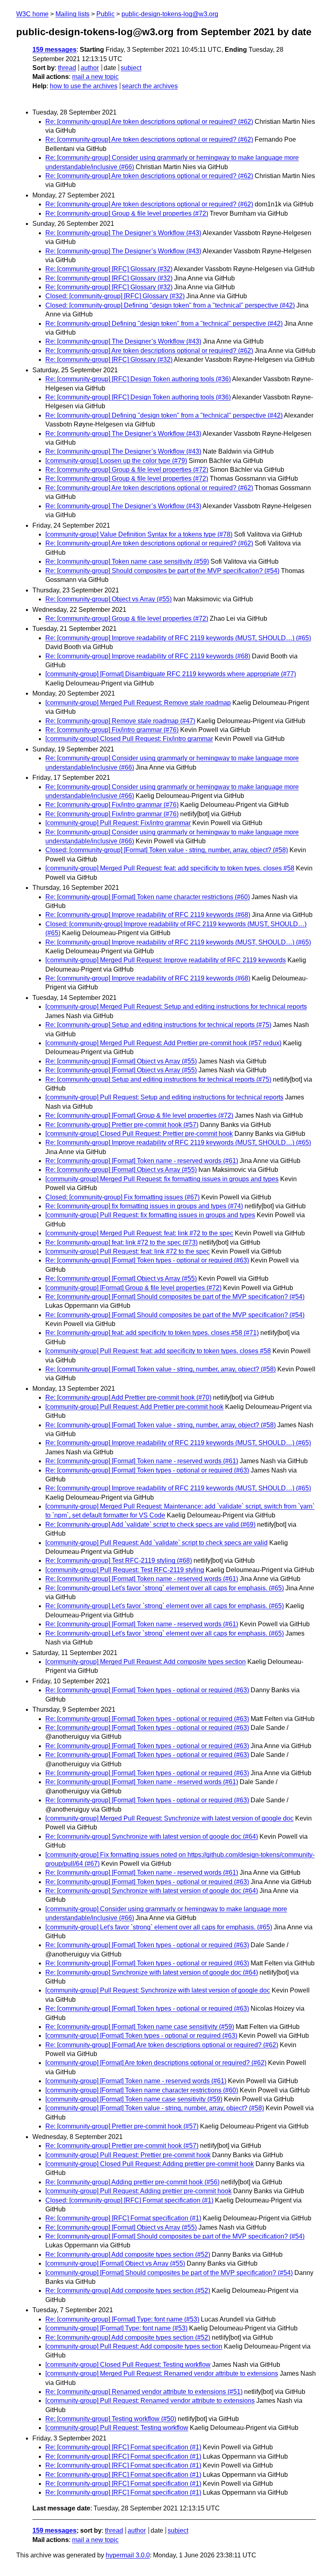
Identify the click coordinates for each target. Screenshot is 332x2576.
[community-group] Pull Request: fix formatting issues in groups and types (150, 1215)
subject (131, 68)
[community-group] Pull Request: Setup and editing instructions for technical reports (164, 1097)
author (90, 68)
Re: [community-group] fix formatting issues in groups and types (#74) (144, 1206)
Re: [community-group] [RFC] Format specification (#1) (123, 2218)
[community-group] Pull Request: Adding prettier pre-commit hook (138, 2191)
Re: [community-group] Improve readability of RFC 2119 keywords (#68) (148, 656)
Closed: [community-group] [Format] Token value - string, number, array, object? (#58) (167, 850)
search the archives (150, 86)
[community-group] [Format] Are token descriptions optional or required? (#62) (156, 2063)
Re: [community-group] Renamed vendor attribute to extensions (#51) (144, 2392)
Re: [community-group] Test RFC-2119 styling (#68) (119, 1561)
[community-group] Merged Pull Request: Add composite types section (146, 1662)
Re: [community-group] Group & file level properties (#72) (127, 213)
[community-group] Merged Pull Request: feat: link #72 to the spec (139, 1233)
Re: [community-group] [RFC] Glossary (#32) (109, 269)
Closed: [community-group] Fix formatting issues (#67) (122, 1197)
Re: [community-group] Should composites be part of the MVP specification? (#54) (162, 571)
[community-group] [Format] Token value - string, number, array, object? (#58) (155, 2108)
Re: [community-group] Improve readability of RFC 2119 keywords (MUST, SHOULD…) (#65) (178, 638)
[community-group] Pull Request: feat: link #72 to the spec (128, 1251)
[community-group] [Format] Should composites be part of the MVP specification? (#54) (169, 2273)
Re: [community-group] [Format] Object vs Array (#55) (121, 1061)
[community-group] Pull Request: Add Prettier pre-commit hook (134, 1407)
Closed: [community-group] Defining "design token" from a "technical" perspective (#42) (170, 305)
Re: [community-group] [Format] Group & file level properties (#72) (139, 1115)
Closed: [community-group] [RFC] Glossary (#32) (115, 296)
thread (67, 68)
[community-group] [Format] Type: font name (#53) (116, 2328)
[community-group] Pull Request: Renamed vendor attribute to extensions (150, 2401)
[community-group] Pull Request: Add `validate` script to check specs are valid (156, 1543)
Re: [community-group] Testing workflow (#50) (111, 2419)
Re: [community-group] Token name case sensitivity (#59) (127, 561)
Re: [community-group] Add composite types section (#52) (128, 2255)
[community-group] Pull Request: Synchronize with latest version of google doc (158, 1990)
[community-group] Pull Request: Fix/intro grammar (118, 823)
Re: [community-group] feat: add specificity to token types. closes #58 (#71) (152, 1333)
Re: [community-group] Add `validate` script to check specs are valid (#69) (150, 1525)
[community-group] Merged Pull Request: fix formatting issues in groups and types (162, 1179)
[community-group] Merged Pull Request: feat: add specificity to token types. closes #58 (170, 868)
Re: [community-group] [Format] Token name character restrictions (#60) (148, 897)
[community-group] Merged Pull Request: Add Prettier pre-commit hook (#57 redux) (163, 1043)
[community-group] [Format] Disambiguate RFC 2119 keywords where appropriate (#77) (171, 674)
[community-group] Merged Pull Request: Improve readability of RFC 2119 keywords (166, 960)
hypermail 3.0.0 (128, 2555)
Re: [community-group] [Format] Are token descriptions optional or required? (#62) (162, 2045)
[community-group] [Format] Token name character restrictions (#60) (142, 2090)
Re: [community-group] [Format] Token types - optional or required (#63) (147, 1260)
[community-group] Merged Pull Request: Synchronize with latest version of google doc (169, 1818)
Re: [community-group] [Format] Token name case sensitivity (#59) (140, 2027)
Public (105, 14)
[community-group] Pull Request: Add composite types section (134, 2346)
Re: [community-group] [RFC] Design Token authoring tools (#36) (138, 379)
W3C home (32, 14)
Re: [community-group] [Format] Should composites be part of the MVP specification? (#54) (175, 1297)
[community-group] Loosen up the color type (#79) (116, 461)
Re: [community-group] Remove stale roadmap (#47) (120, 721)
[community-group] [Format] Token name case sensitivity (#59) (134, 2099)
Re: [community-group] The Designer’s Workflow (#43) (123, 233)
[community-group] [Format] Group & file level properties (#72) (133, 1288)
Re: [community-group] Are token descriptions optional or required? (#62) (149, 122)
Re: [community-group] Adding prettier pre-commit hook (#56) (132, 2182)
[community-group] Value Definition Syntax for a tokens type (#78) (139, 534)
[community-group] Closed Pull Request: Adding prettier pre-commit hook (150, 2164)
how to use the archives (84, 86)
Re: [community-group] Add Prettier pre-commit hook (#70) (128, 1397)
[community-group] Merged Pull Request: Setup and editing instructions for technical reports (176, 1007)
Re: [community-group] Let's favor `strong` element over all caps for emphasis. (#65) (165, 1588)
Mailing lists (72, 14)
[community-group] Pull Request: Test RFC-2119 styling (125, 1570)
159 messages (54, 50)
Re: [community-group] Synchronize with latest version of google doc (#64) (152, 1837)
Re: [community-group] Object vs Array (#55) (109, 599)
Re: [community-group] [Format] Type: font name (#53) (122, 2319)
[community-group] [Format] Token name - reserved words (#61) (136, 2081)
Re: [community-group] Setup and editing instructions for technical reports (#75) (158, 1025)
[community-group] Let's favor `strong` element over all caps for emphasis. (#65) (159, 1927)
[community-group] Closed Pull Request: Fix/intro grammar (129, 739)
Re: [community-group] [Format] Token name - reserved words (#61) (142, 1161)
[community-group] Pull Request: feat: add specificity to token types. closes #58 (158, 1351)
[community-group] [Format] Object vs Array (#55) (115, 2263)
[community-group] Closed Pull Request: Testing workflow (128, 2365)
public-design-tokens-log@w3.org (170, 14)
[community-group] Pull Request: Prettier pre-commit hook (128, 2155)
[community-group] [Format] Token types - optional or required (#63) (141, 2036)
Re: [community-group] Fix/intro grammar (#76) (112, 730)
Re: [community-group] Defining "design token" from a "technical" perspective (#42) (164, 324)
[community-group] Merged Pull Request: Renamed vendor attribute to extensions (162, 2373)
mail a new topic (95, 77)
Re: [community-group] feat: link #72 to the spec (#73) (121, 1242)
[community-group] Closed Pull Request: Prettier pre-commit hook (139, 1134)
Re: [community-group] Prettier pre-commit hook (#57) (122, 1125)
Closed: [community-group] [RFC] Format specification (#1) (129, 2200)
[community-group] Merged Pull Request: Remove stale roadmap (138, 703)
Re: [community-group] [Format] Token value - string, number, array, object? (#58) (161, 1369)
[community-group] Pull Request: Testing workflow (117, 2428)
